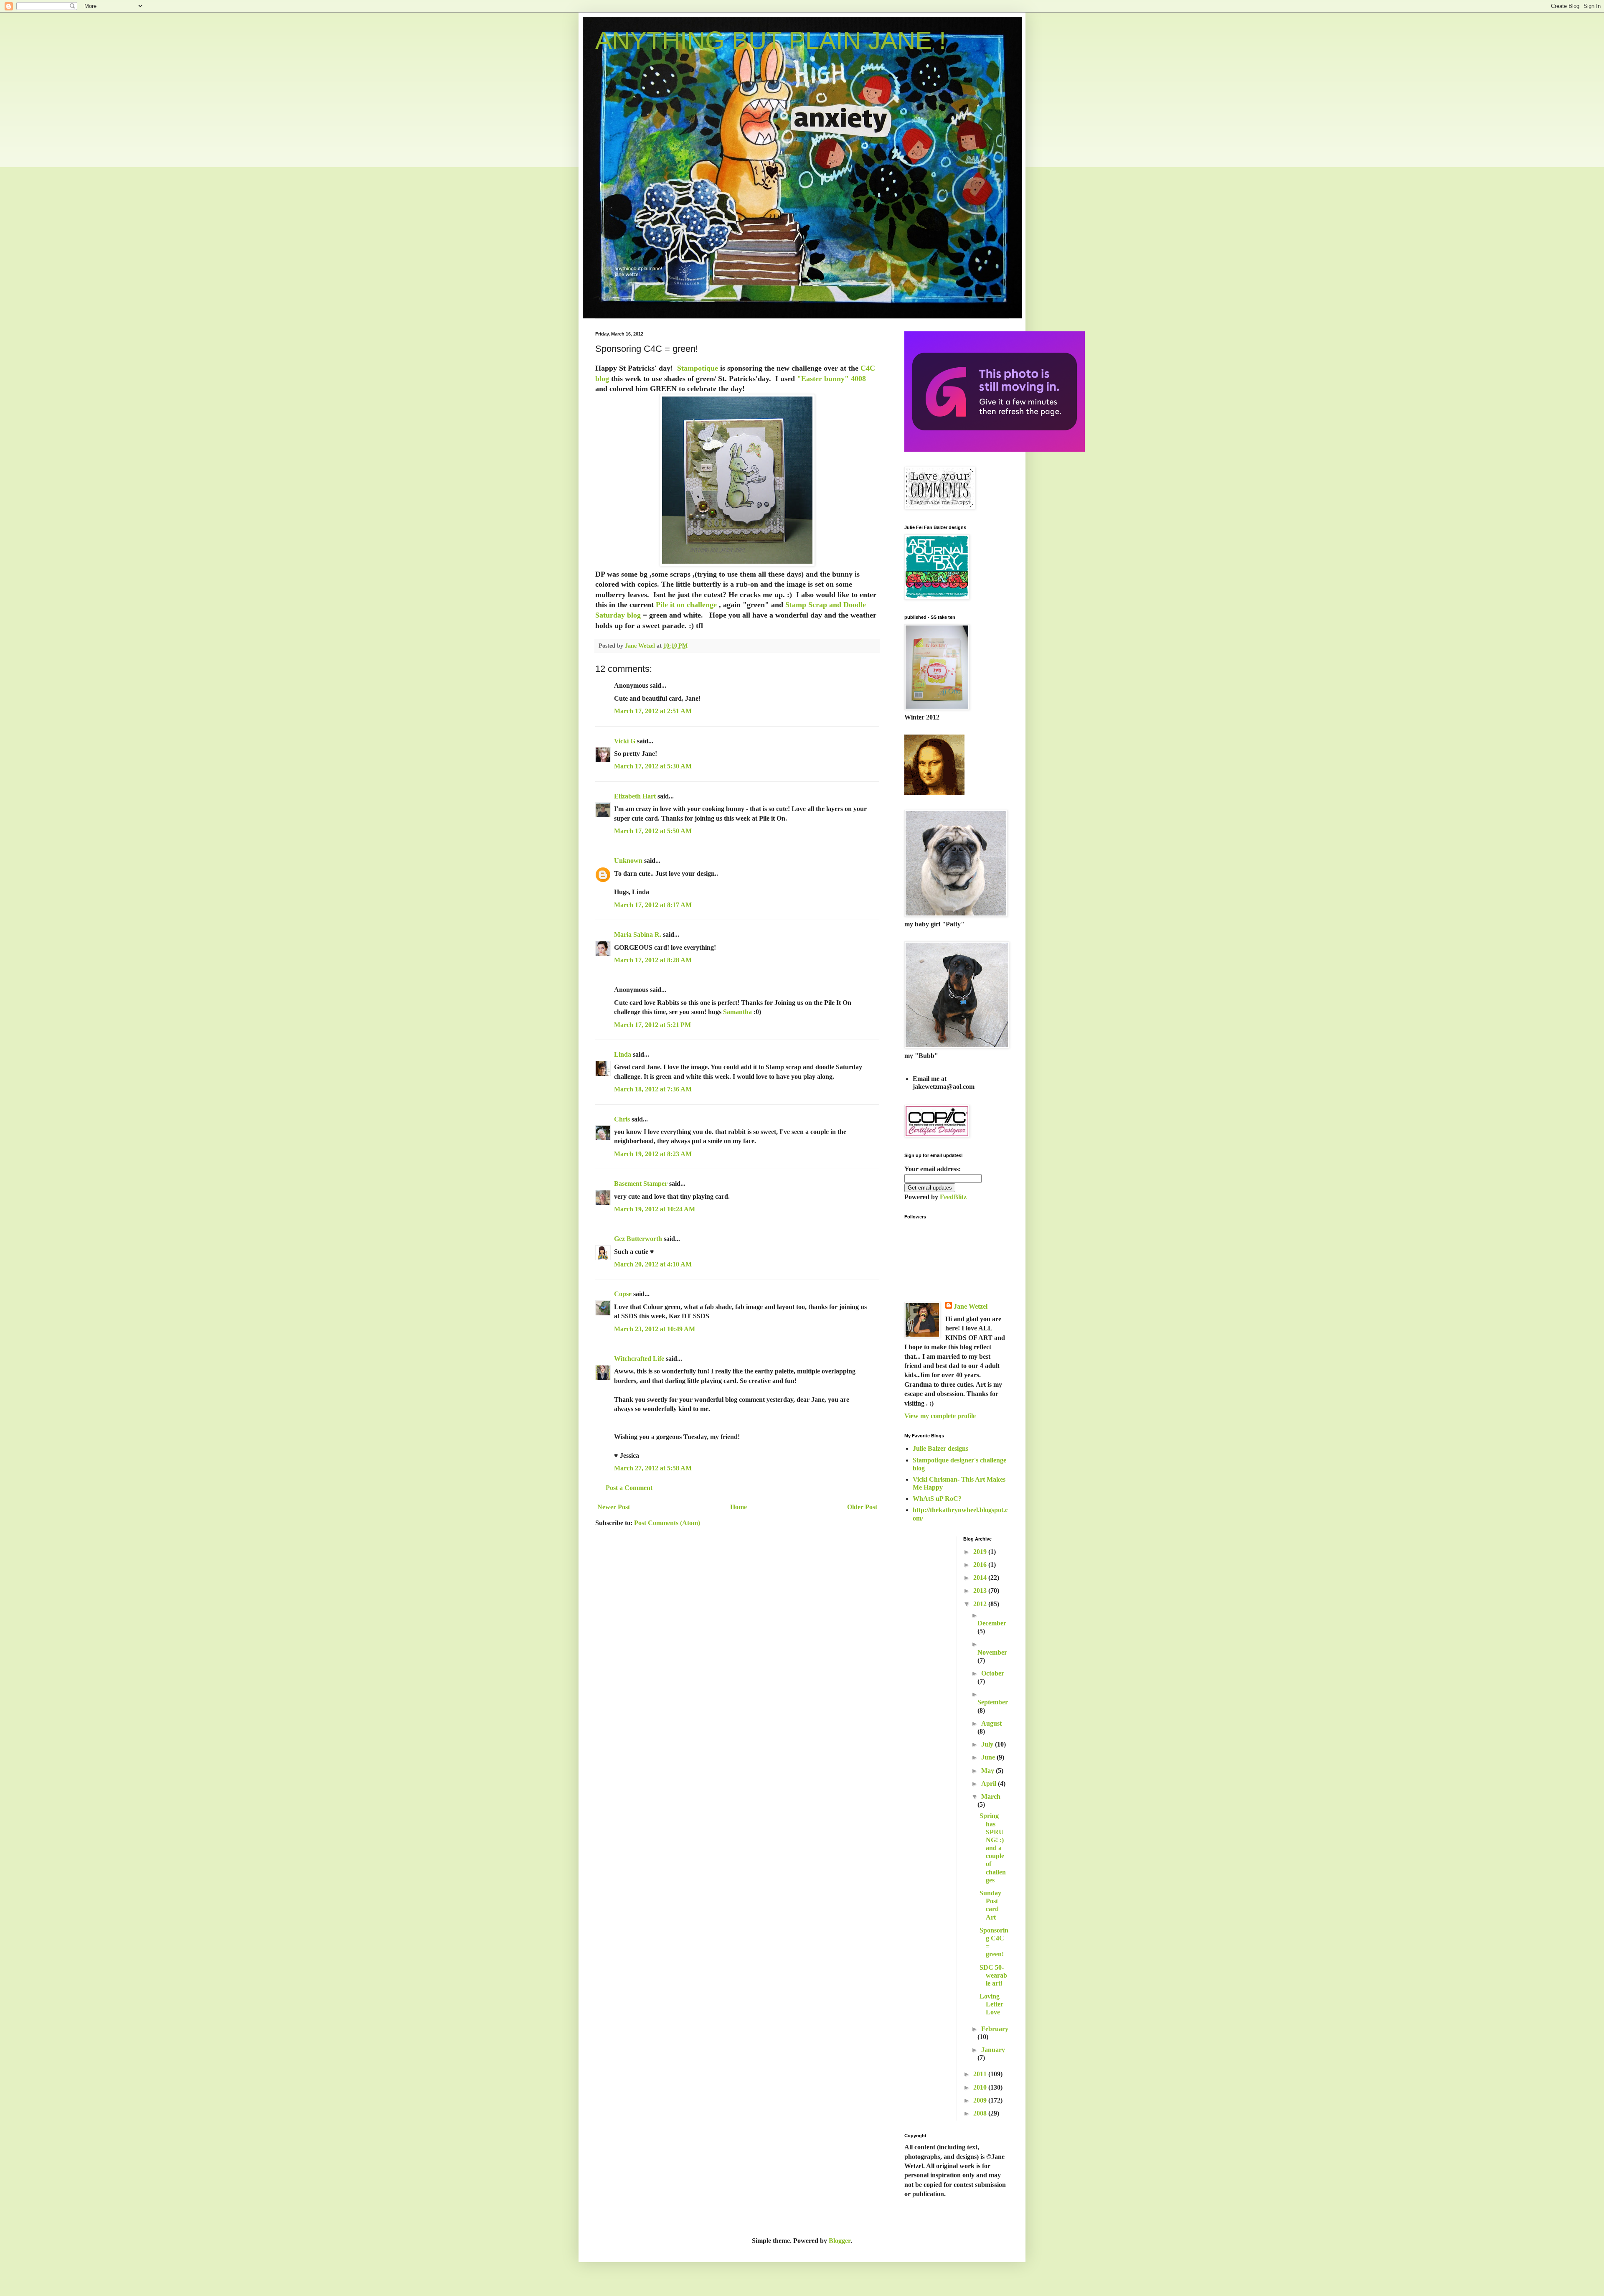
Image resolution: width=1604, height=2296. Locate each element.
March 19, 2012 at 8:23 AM (653, 1154)
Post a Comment (629, 1488)
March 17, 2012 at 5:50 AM (653, 831)
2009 (981, 2100)
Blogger (840, 2241)
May (989, 1771)
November (992, 1652)
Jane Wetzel (971, 1306)
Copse (623, 1294)
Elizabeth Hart (635, 796)
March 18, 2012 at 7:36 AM (653, 1089)
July (988, 1744)
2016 (981, 1565)
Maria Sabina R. (638, 934)
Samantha (737, 1012)
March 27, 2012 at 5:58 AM (653, 1468)
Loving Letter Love (991, 2004)
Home (739, 1507)
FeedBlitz (953, 1197)
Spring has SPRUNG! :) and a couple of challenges (993, 1848)
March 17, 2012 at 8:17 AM (653, 905)
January (993, 2050)
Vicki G (625, 741)
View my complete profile (940, 1416)
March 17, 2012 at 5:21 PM (652, 1025)
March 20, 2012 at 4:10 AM (653, 1264)
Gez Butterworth (638, 1239)
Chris (622, 1119)
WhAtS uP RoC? (937, 1499)
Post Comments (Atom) (667, 1523)
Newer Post (614, 1507)
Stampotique (699, 368)
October (993, 1673)
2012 (981, 1604)
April (990, 1784)
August (991, 1723)
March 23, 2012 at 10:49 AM (655, 1329)
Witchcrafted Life (639, 1359)
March (991, 1796)
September (993, 1702)
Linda (623, 1054)
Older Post (862, 1507)
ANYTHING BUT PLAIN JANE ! (771, 40)
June (989, 1757)
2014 (981, 1578)
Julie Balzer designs (940, 1448)
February (995, 2029)
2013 (981, 1590)
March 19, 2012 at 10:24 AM (655, 1209)
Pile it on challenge (687, 605)
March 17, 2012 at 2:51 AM (653, 711)
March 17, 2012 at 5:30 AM (653, 766)
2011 (981, 2074)
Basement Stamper (641, 1184)
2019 (981, 1552)
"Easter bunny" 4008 (831, 379)
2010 (981, 2087)
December (992, 1623)
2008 (981, 2113)
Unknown (628, 861)
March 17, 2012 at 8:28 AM (653, 960)
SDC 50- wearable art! (993, 1975)
